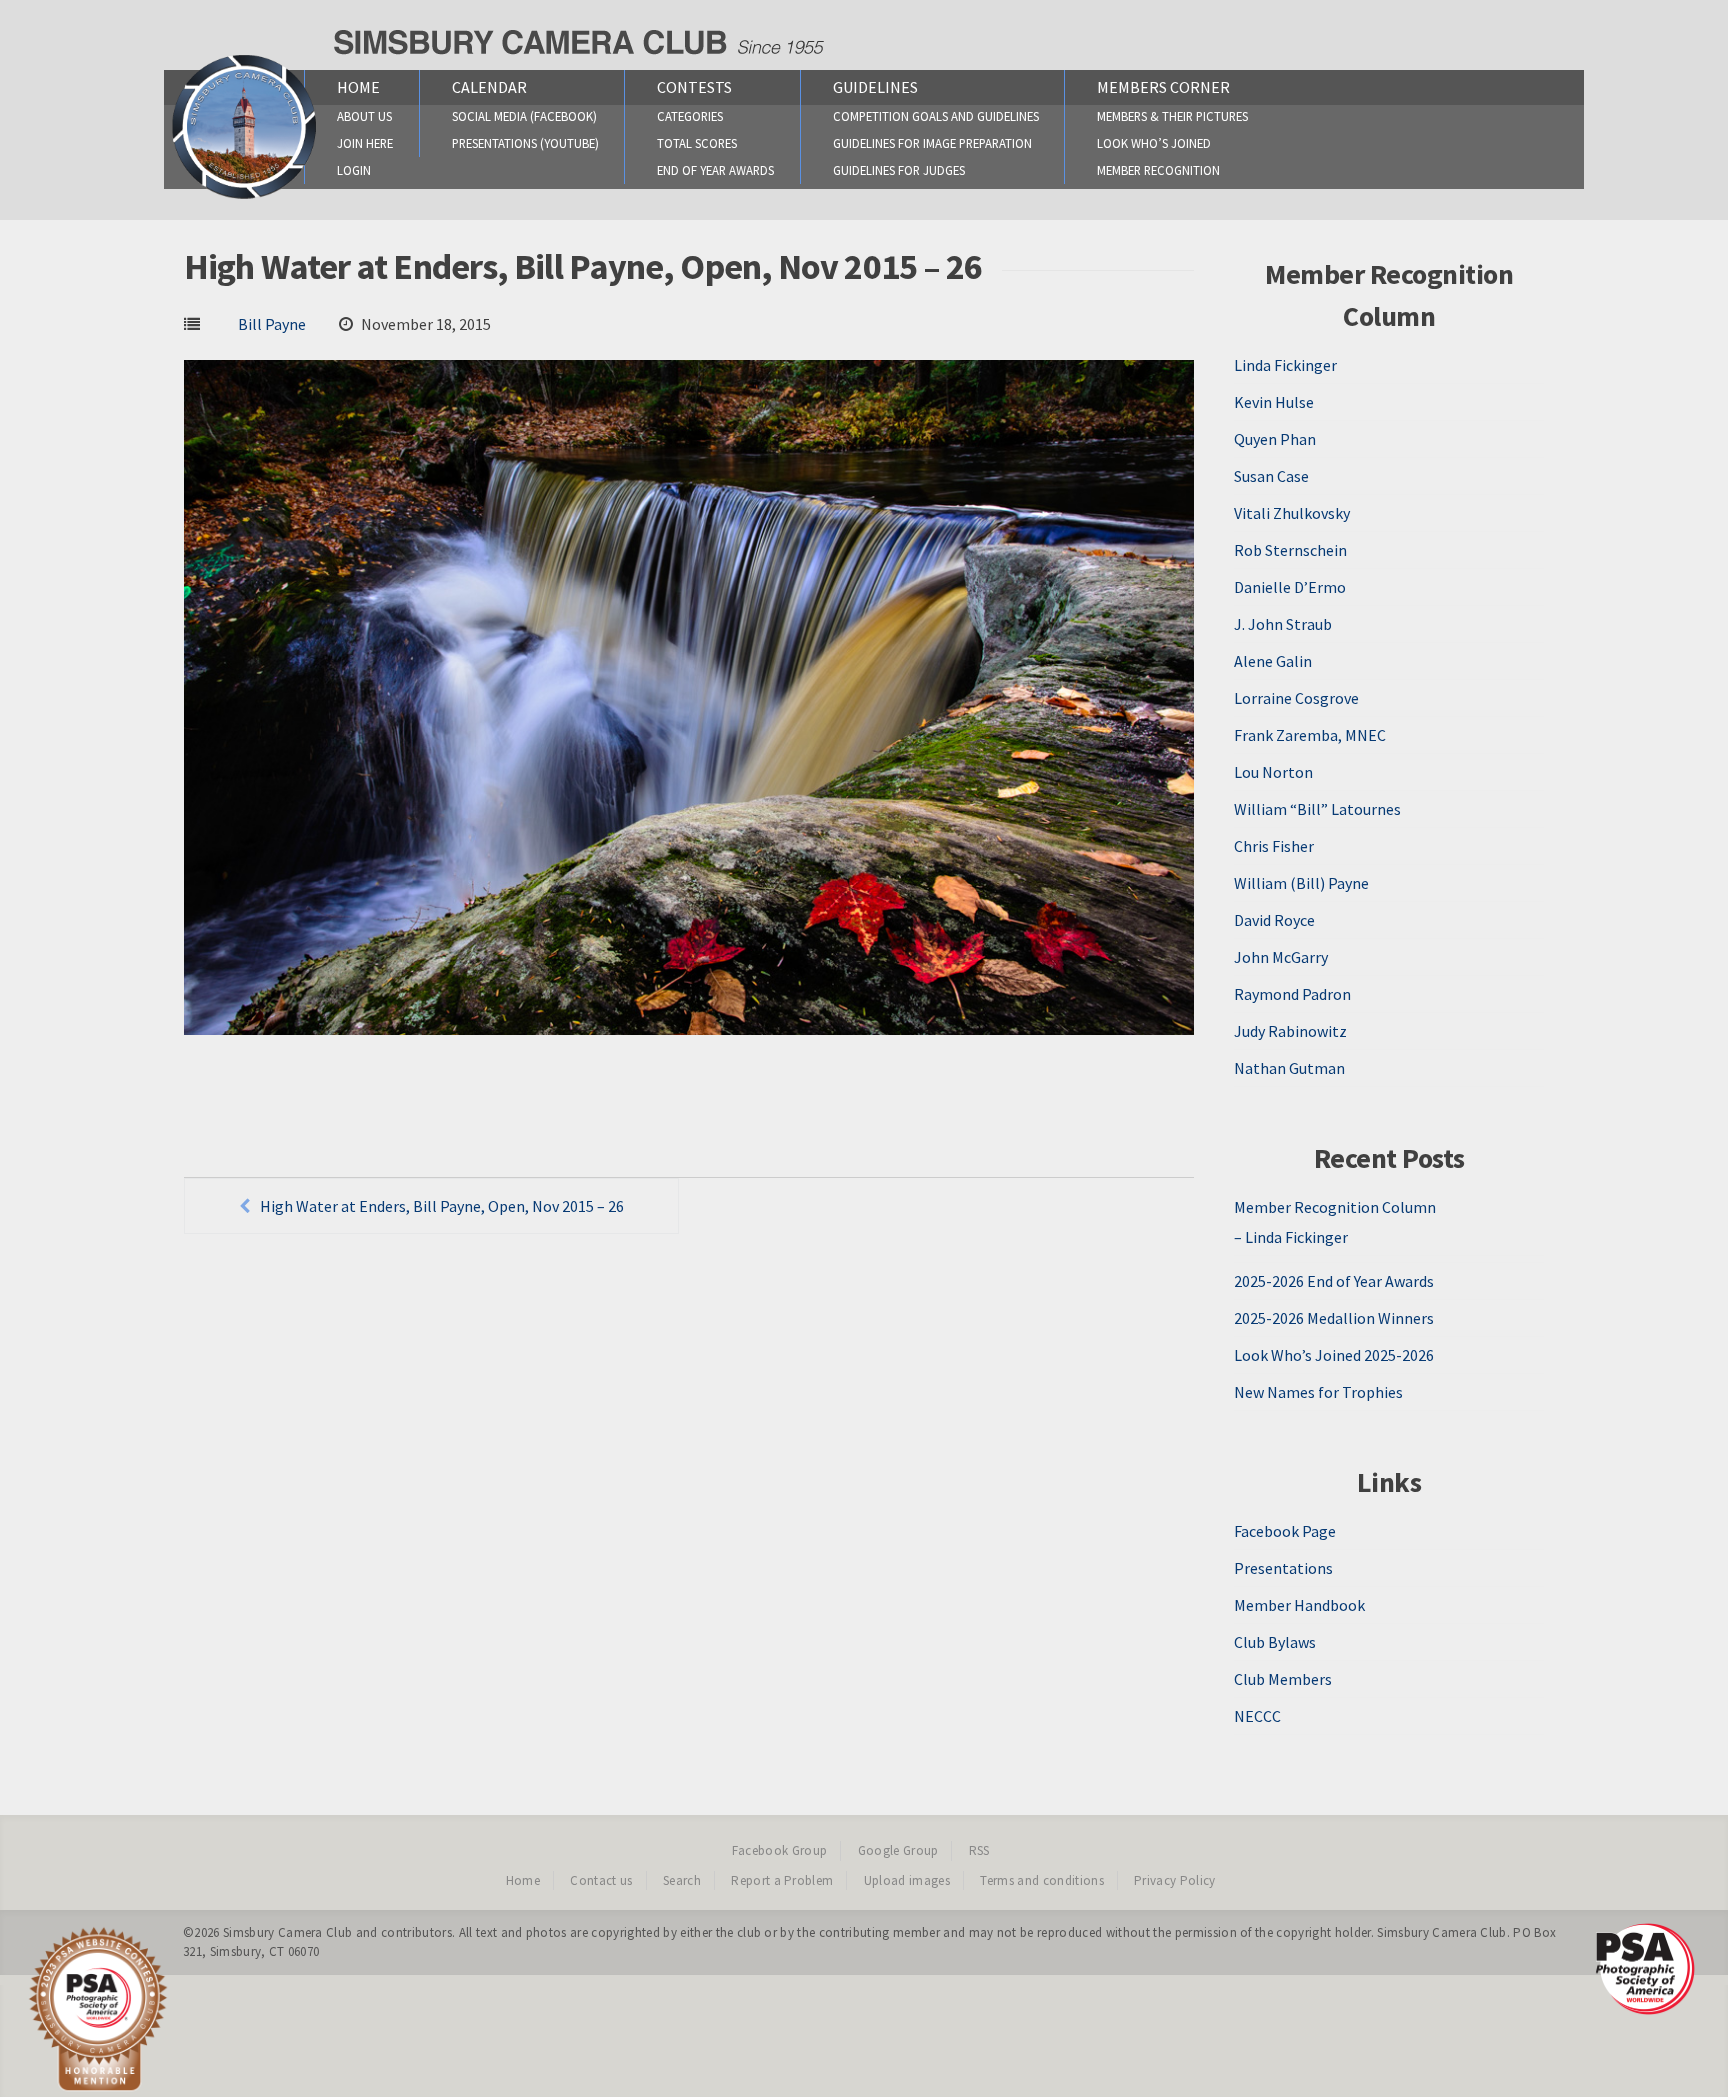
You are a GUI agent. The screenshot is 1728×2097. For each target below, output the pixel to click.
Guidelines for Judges (899, 170)
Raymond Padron (1292, 994)
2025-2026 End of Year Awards (1334, 1281)
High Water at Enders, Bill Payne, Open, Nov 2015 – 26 (442, 1206)
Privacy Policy (1175, 1880)
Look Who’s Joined (1154, 143)
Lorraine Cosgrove (1296, 698)
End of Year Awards (715, 170)
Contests (694, 87)
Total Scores (697, 143)
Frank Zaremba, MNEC (1310, 735)
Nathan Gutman (1289, 1068)
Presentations (1283, 1568)
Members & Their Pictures (1172, 116)
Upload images (907, 1880)
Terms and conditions (1042, 1880)
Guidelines (875, 87)
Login (354, 170)
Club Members (1283, 1679)
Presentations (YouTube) (525, 143)
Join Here (365, 143)
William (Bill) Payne (1301, 883)
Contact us (601, 1880)
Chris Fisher (1274, 846)
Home (358, 87)
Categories (690, 116)
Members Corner (1163, 87)
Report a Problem (782, 1880)
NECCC (1257, 1716)
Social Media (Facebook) (524, 116)
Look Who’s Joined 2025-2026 (1334, 1355)
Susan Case (1271, 476)
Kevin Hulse (1274, 402)
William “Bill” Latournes (1317, 809)
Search (682, 1880)
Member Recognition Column (1335, 1207)
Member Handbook (1299, 1605)
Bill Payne (272, 324)
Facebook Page (1285, 1531)
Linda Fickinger (1285, 365)
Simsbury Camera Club (288, 1932)
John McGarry (1281, 957)
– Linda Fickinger (1291, 1237)
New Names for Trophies (1318, 1392)
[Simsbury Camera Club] (244, 198)
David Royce (1274, 920)
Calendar (489, 87)
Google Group (898, 1850)
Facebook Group (780, 1850)
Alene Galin (1273, 661)
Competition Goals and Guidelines (936, 116)
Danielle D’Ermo (1290, 587)
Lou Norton (1273, 772)
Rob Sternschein (1290, 550)
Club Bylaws (1275, 1642)
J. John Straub (1283, 624)
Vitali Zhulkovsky (1292, 513)
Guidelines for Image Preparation (932, 143)
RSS (979, 1850)
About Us (364, 116)
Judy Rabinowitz (1290, 1031)
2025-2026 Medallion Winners (1334, 1318)
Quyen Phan (1275, 439)
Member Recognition (1158, 170)
